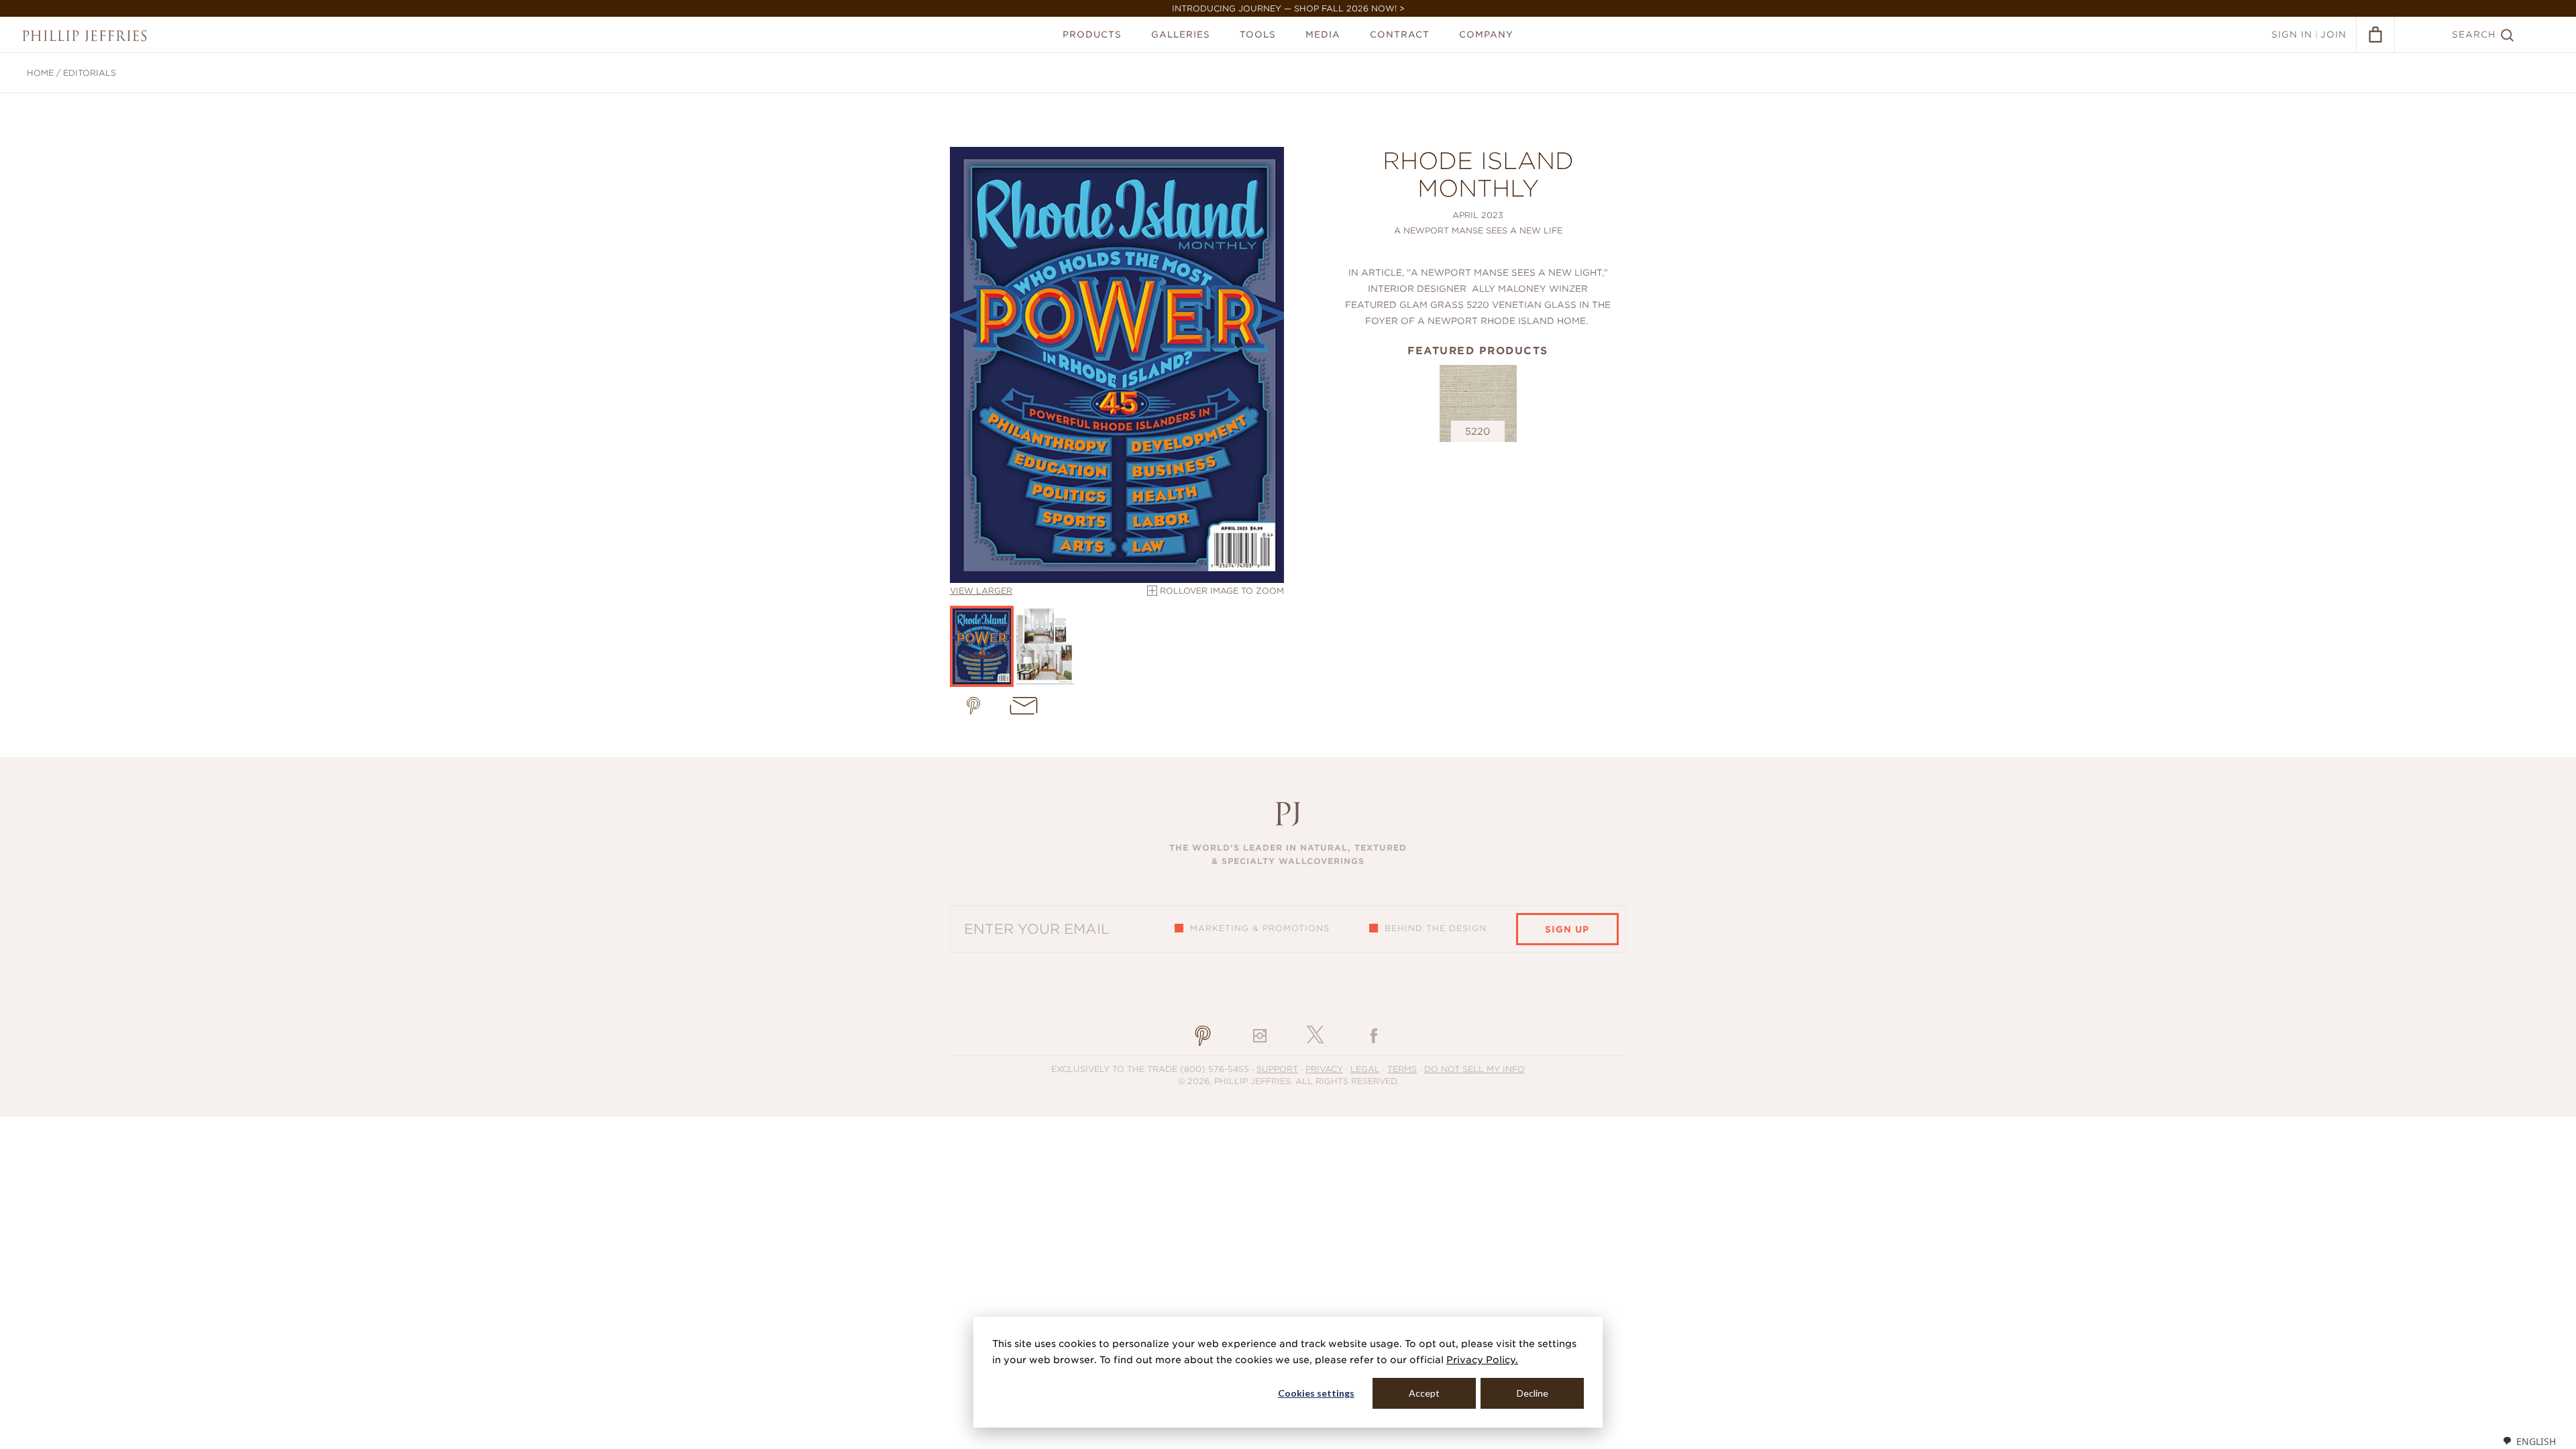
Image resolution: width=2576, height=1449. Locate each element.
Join (2333, 35)
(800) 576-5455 (1215, 1069)
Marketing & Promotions (1260, 928)
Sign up (1567, 929)
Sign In (2292, 35)
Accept (1424, 1393)
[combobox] (2529, 1441)
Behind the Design (1436, 928)
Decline (1533, 1393)
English (2536, 1441)
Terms (1402, 1069)
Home (40, 73)
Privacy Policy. (1482, 1360)
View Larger (981, 591)
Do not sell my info (1474, 1069)
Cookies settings (1316, 1393)
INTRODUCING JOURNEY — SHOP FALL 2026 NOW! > (1288, 8)
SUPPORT (1277, 1069)
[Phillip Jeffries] (85, 36)
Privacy (1324, 1069)
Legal (1365, 1069)
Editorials (90, 73)
